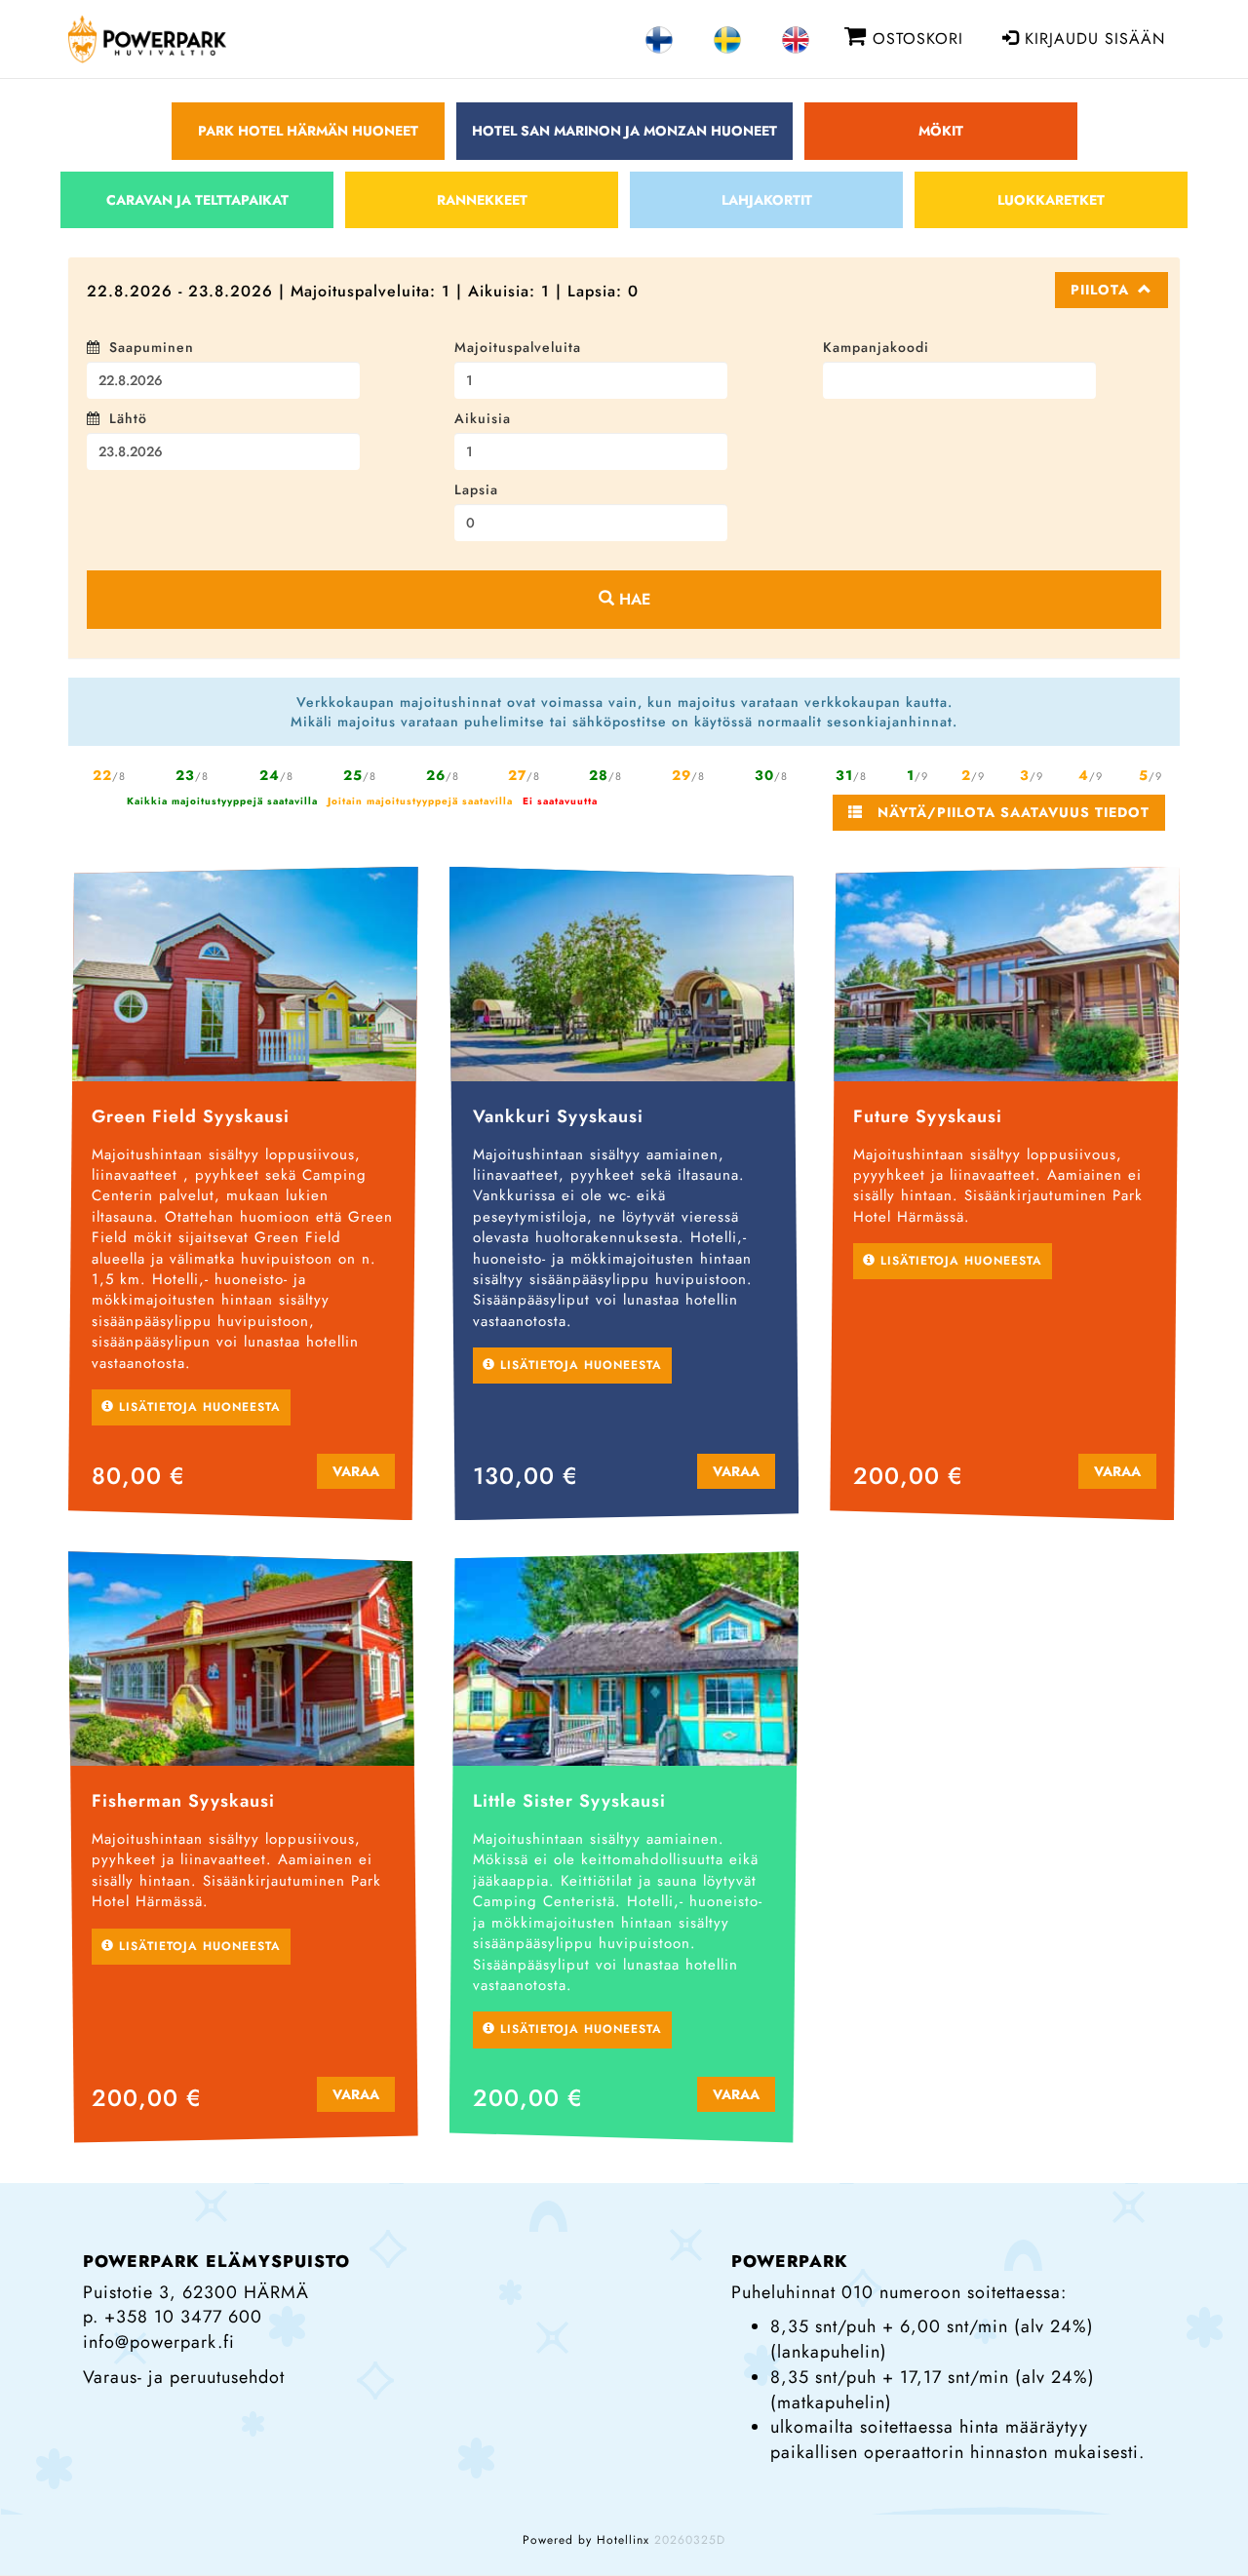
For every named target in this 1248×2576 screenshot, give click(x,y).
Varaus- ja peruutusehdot (184, 2367)
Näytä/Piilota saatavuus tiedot (1006, 802)
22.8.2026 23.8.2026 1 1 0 (363, 291)
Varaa (356, 1462)
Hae (632, 589)
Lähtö (128, 418)
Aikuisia (483, 418)
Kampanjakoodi (876, 347)
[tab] (624, 290)
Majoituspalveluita (518, 347)
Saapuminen (152, 347)
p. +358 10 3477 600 (173, 2307)
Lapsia (476, 489)
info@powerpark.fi (159, 2332)
